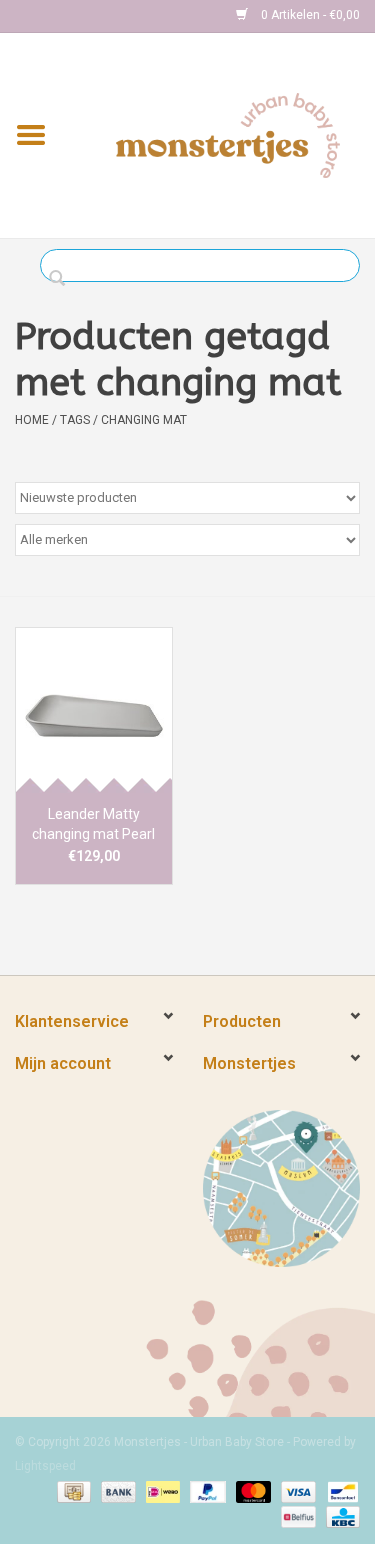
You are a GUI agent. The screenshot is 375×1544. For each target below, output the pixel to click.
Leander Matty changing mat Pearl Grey (93, 825)
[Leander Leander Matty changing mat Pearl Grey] (94, 709)
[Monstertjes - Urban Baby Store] (228, 134)
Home (32, 420)
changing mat (144, 420)
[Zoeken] (62, 279)
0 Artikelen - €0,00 (309, 15)
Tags (75, 420)
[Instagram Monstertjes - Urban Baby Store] (101, 16)
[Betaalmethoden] (72, 1491)
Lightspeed (45, 1466)
